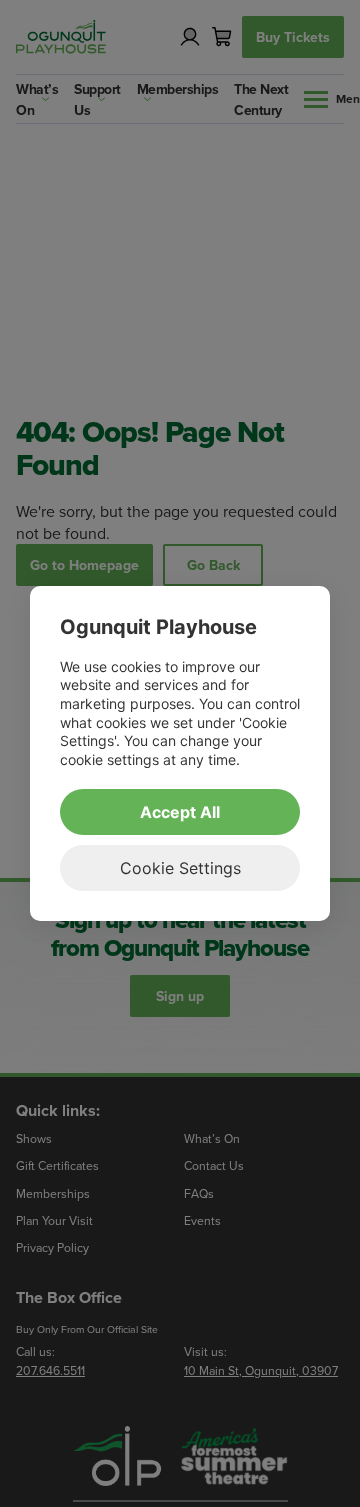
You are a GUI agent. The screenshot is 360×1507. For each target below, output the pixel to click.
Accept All (180, 812)
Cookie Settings (180, 868)
